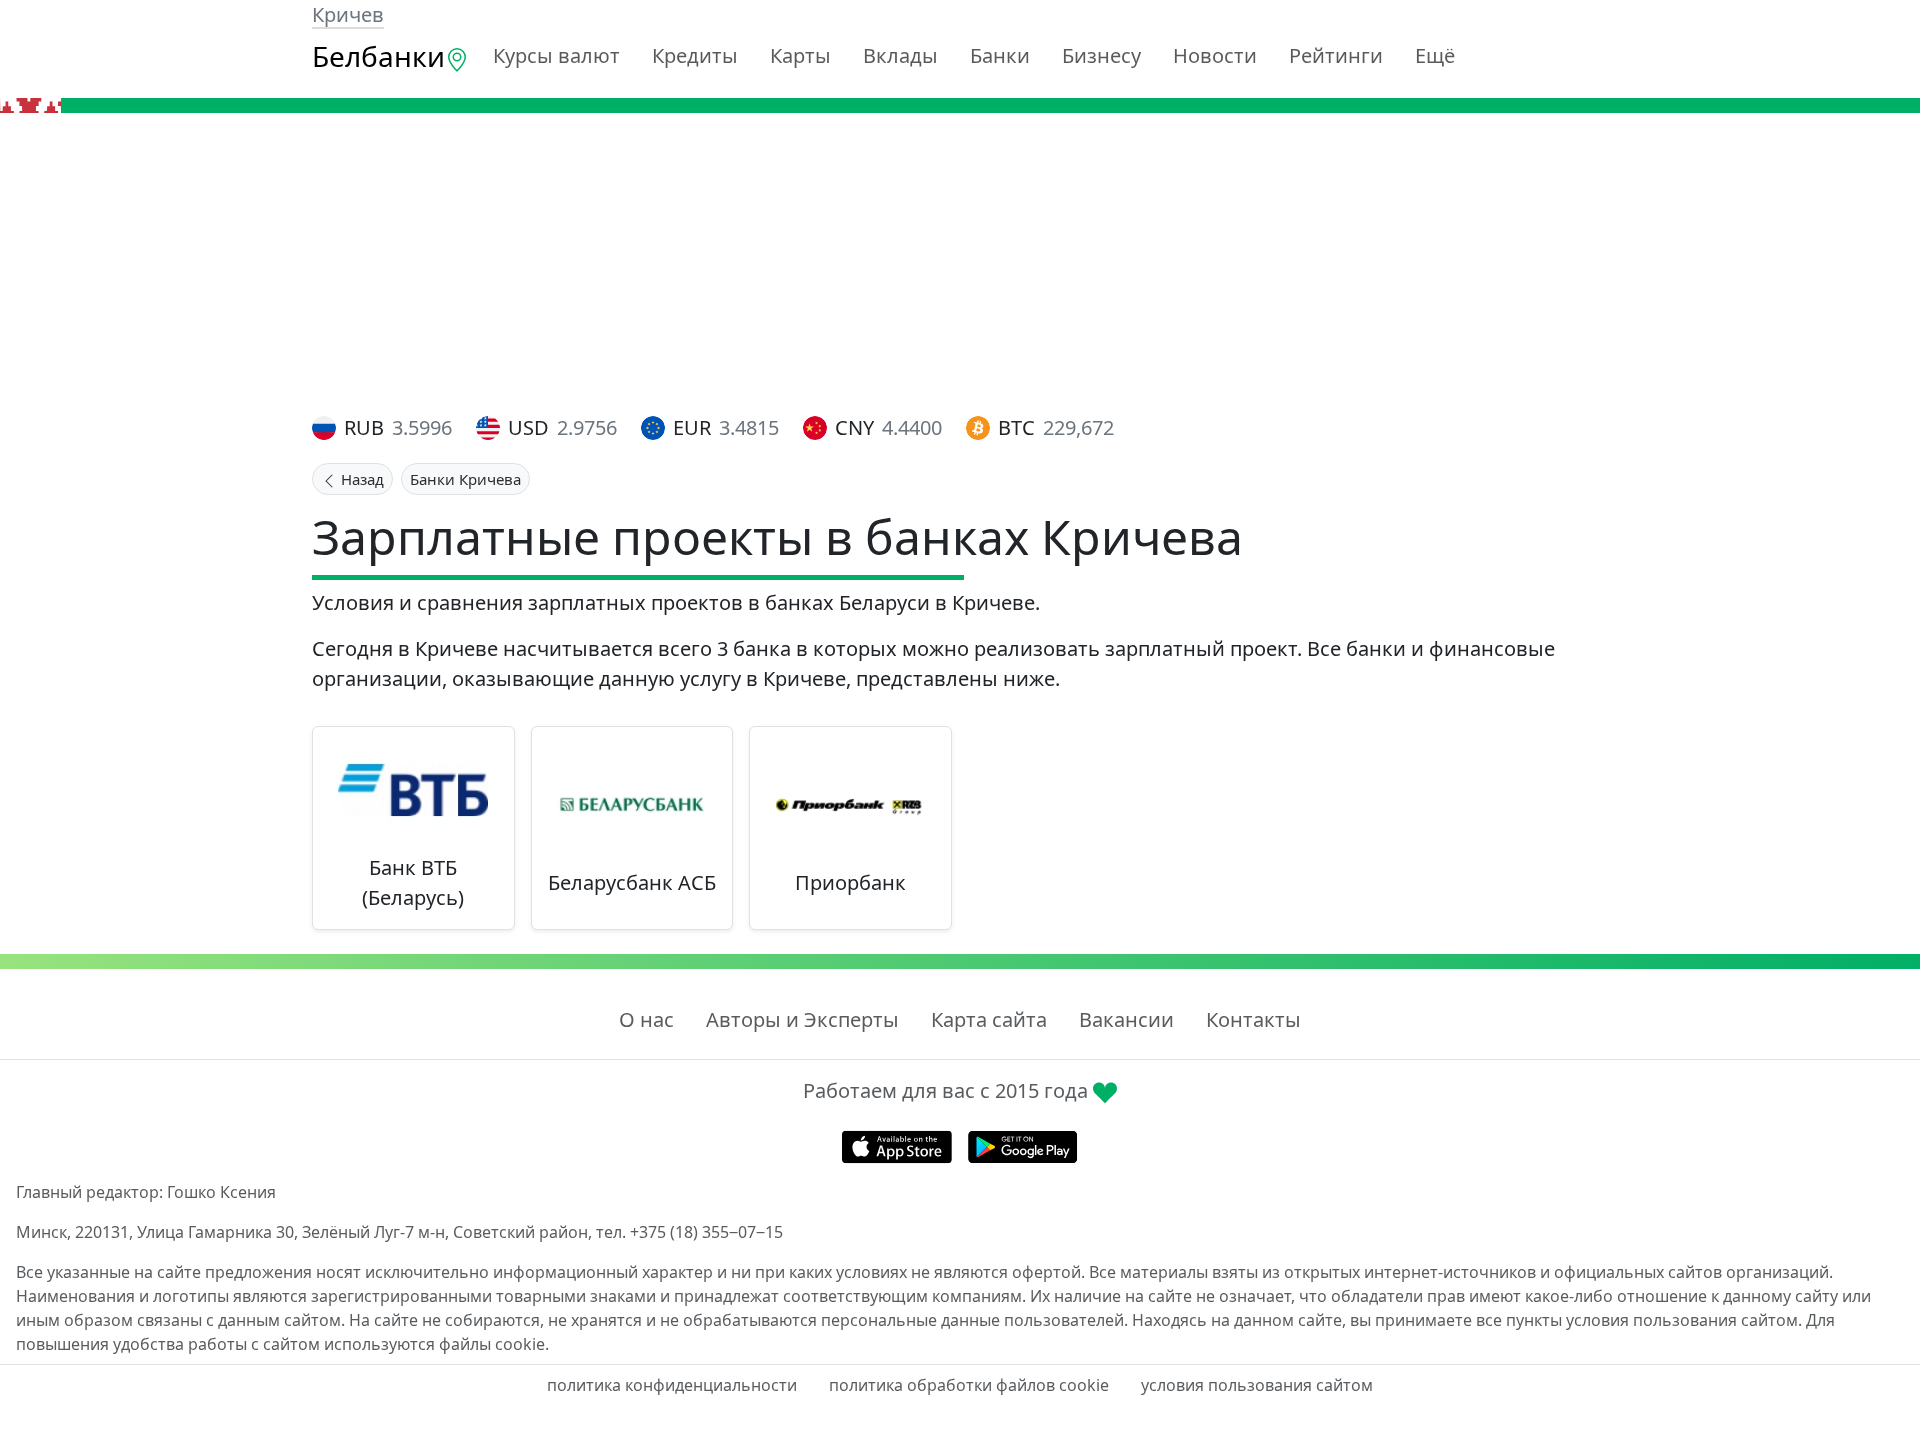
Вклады (900, 55)
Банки (1000, 55)
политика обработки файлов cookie (969, 1385)
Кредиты (695, 55)
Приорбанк (850, 882)
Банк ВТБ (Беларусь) (413, 882)
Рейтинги (1336, 55)
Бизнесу (1101, 55)
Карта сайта (989, 1019)
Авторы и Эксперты (802, 1019)
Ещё (1435, 55)
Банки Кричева (465, 479)
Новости (1215, 55)
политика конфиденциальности (672, 1385)
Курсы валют (556, 55)
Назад (360, 479)
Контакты (1253, 1019)
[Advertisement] (960, 263)
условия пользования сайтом (1257, 1385)
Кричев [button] (348, 14)
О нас (646, 1019)
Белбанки (378, 56)
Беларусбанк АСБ (632, 882)
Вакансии (1126, 1019)
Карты (800, 55)
